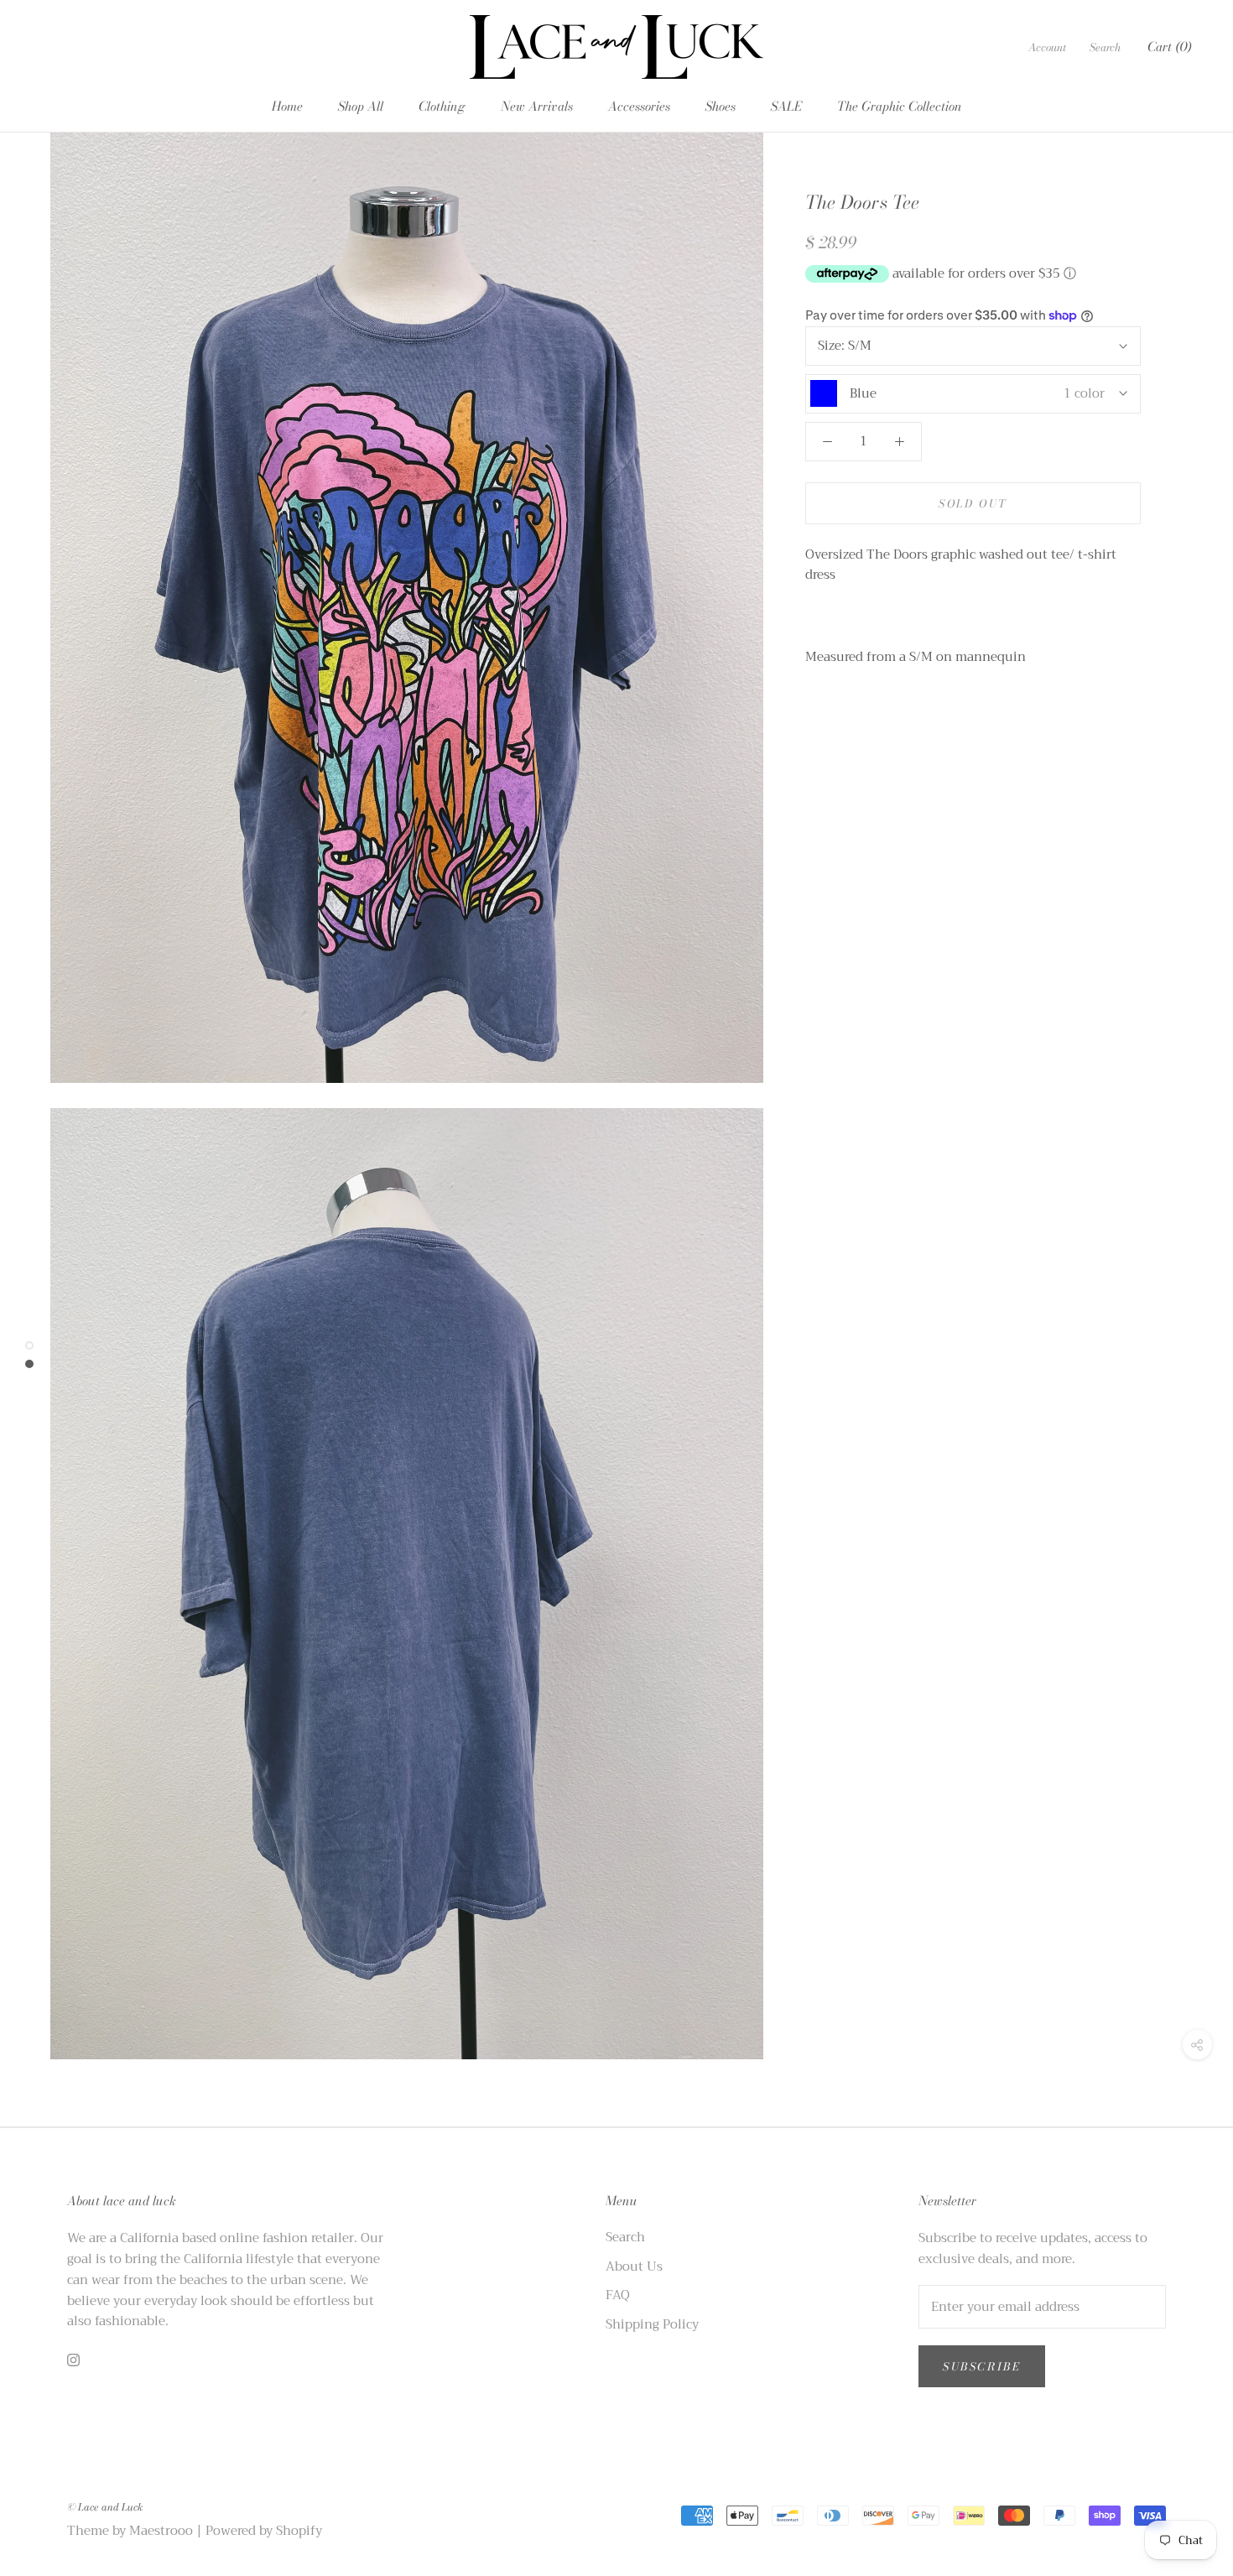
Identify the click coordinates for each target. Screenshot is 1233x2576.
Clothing (442, 106)
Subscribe (982, 2366)
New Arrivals (537, 106)
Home (287, 106)
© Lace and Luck (105, 2507)
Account (1047, 47)
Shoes (721, 106)
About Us (634, 2267)
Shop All (361, 106)
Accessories (639, 106)
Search (1105, 47)
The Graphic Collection (900, 106)
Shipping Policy (652, 2325)
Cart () (1169, 47)
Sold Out (973, 503)
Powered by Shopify (264, 2531)
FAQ (618, 2295)
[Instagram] (73, 2359)
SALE (786, 106)
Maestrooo (161, 2531)
